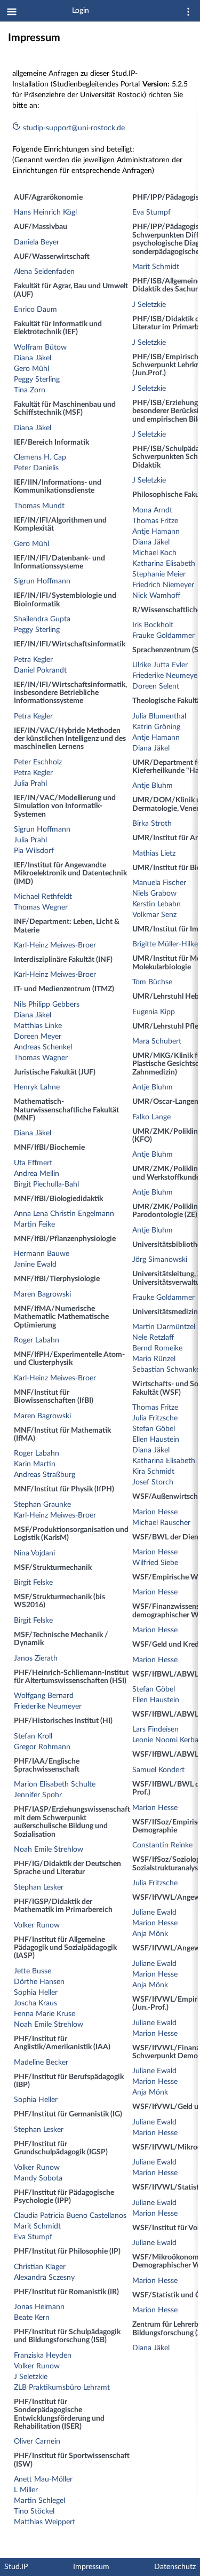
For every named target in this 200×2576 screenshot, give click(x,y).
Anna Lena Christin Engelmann (64, 1214)
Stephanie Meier (159, 574)
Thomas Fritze (155, 521)
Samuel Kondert (158, 1770)
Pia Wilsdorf (34, 851)
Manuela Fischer (159, 883)
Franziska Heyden (43, 2356)
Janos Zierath (36, 1658)
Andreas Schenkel (43, 1047)
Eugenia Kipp (154, 1012)
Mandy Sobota (38, 2178)
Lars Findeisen (155, 1729)
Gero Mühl (31, 369)
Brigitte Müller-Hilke (165, 944)
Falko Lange (151, 1117)
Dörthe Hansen (39, 1982)
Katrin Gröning (156, 727)
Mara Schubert (157, 1041)
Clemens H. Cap (40, 457)
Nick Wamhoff (156, 596)
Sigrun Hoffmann (42, 581)
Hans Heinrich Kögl (45, 212)
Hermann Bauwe (42, 1254)
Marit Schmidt (37, 2226)
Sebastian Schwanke (166, 1370)
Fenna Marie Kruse (45, 2014)
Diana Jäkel (33, 358)
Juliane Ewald (154, 1913)
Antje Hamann (156, 532)
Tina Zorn (30, 390)
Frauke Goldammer (163, 636)
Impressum (91, 2567)
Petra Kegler (33, 660)
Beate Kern (32, 2318)
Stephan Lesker (39, 1887)
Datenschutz (175, 2567)
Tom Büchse (152, 982)
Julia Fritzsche (155, 1418)
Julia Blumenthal (159, 716)
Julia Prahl (30, 784)
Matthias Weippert (45, 2522)
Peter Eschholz (38, 762)
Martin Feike (34, 1224)
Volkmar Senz (154, 915)
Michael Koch (154, 553)
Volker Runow (37, 1925)
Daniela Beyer (37, 242)
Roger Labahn (37, 1340)
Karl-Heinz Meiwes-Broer (55, 945)
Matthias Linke (38, 1026)
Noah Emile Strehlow (49, 1850)
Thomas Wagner (41, 1058)
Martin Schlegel (39, 2501)
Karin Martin (35, 1464)
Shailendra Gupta (42, 619)
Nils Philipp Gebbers (47, 1005)
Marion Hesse (155, 1512)
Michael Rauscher (161, 1523)
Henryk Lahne (37, 1087)
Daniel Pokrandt (40, 670)
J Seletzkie (31, 2377)
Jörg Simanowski (160, 1260)
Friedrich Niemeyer (163, 585)
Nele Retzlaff (153, 1338)
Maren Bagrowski (42, 1294)
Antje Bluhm (153, 786)
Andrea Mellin (37, 1174)
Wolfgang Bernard (44, 1696)
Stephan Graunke (42, 1505)
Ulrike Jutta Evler (160, 665)
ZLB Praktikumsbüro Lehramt (62, 2388)
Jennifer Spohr (38, 1795)
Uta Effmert (33, 1163)
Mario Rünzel (154, 1359)
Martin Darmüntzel (164, 1327)
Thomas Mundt (39, 506)
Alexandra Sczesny (44, 2278)
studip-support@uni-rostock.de (73, 128)
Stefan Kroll (33, 1736)
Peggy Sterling (37, 380)
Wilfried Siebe (155, 1563)
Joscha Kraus (35, 2003)
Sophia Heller (36, 1993)
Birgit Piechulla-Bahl (46, 1184)
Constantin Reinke (162, 1845)
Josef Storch (153, 1482)
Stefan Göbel (154, 1429)
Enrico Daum (35, 310)
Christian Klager (40, 2267)
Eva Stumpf (33, 2237)
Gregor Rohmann (42, 1747)
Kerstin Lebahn (157, 904)
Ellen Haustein (156, 1440)
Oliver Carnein (37, 2441)
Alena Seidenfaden (44, 272)
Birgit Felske (33, 1583)
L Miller (26, 2490)
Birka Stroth (152, 824)
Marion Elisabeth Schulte (55, 1784)
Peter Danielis (36, 468)
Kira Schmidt (153, 1472)
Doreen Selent (156, 686)
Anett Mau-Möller (43, 2479)
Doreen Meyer (38, 1037)
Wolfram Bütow (40, 347)
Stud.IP (16, 2567)
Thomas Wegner (41, 907)
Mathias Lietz (154, 854)
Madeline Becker (41, 2063)
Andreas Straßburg (45, 1475)
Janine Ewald (35, 1265)
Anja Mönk (150, 1934)
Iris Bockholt (153, 625)
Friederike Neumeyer (48, 1706)
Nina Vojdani (34, 1553)
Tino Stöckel (34, 2511)
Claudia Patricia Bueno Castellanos (70, 2216)
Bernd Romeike (157, 1348)
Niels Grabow (154, 894)
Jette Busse (33, 1971)
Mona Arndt (152, 510)
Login (81, 11)
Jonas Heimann (39, 2307)
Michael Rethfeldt (43, 897)
